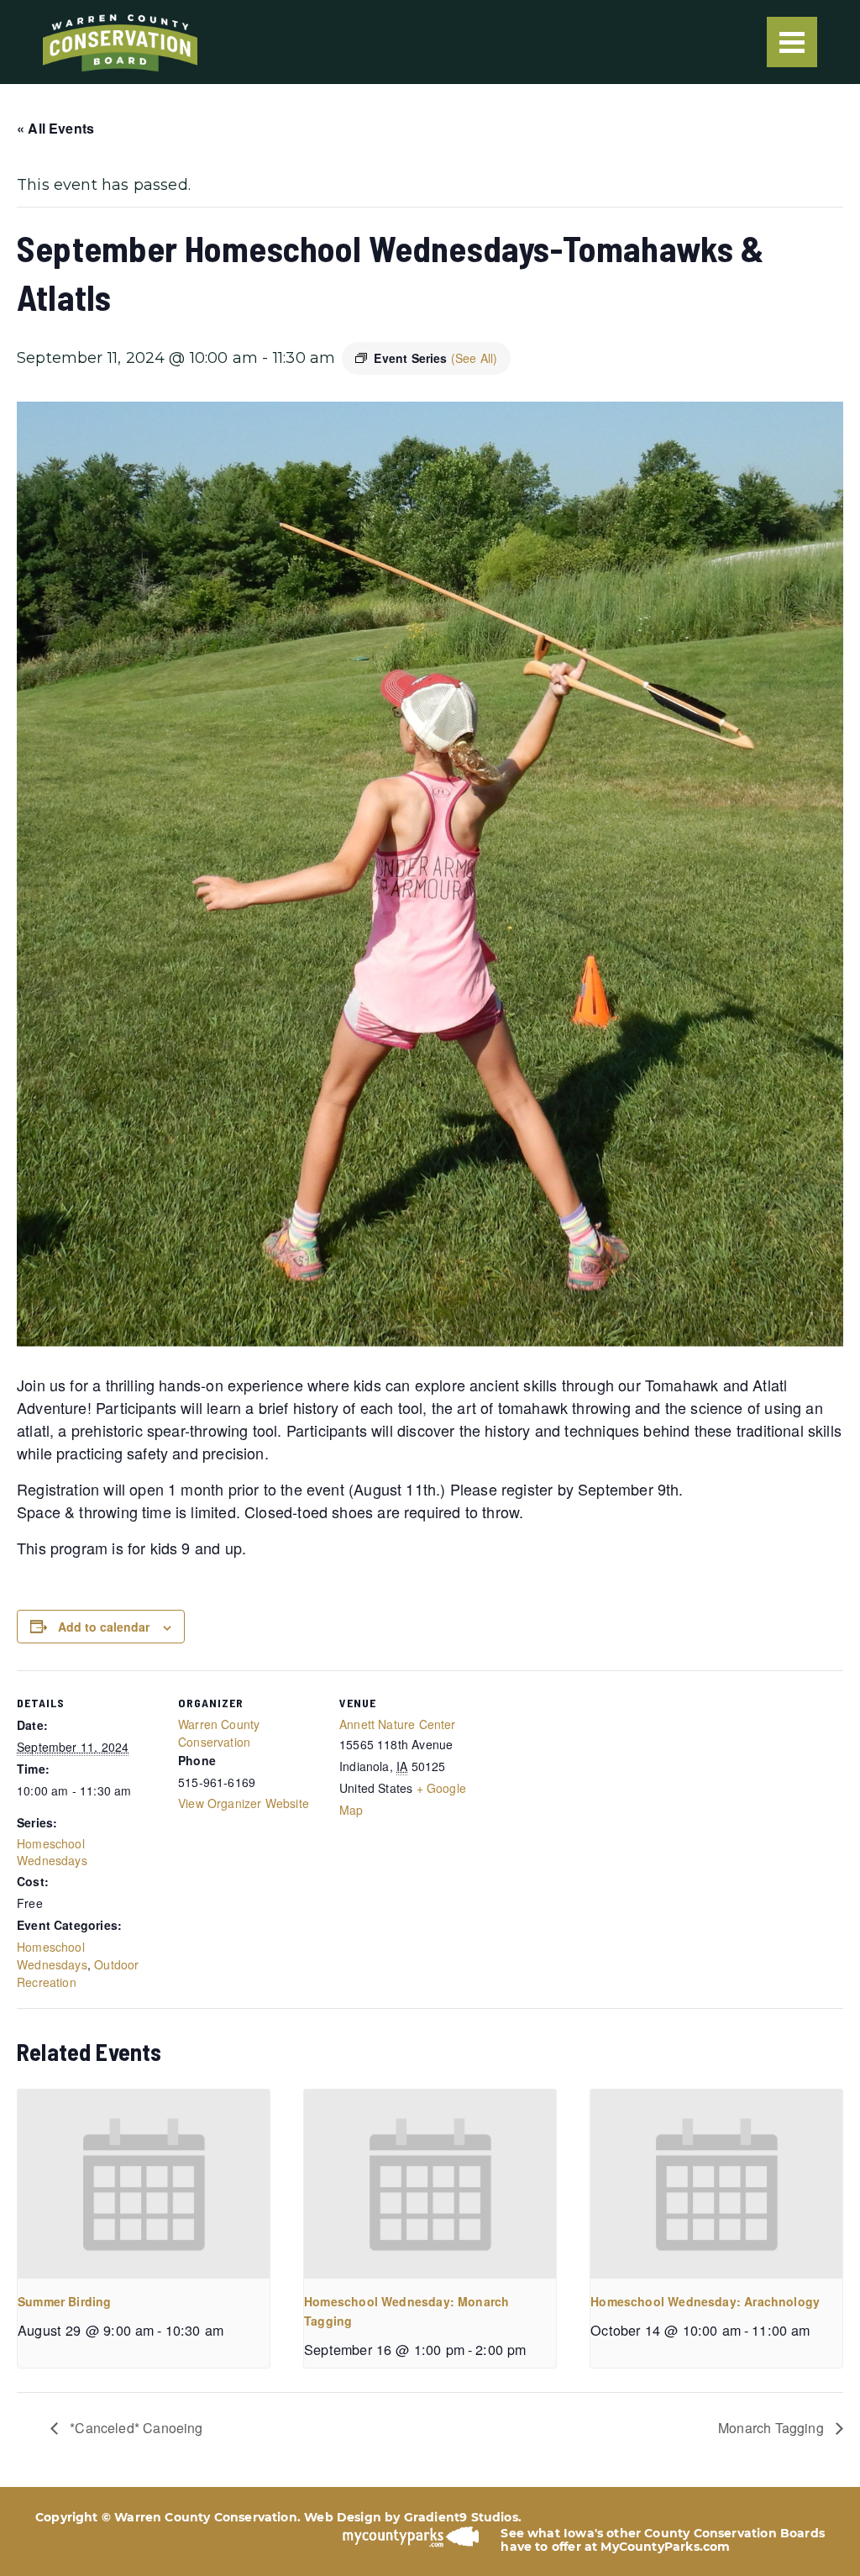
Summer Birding (65, 2301)
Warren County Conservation (219, 1733)
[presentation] (144, 2184)
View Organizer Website (244, 1803)
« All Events (55, 128)
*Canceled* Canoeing (135, 2428)
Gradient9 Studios (461, 2517)
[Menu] (792, 42)
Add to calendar (104, 1627)
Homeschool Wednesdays (52, 1852)
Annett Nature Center (398, 1724)
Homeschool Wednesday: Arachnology (705, 2301)
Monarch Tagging (773, 2428)
